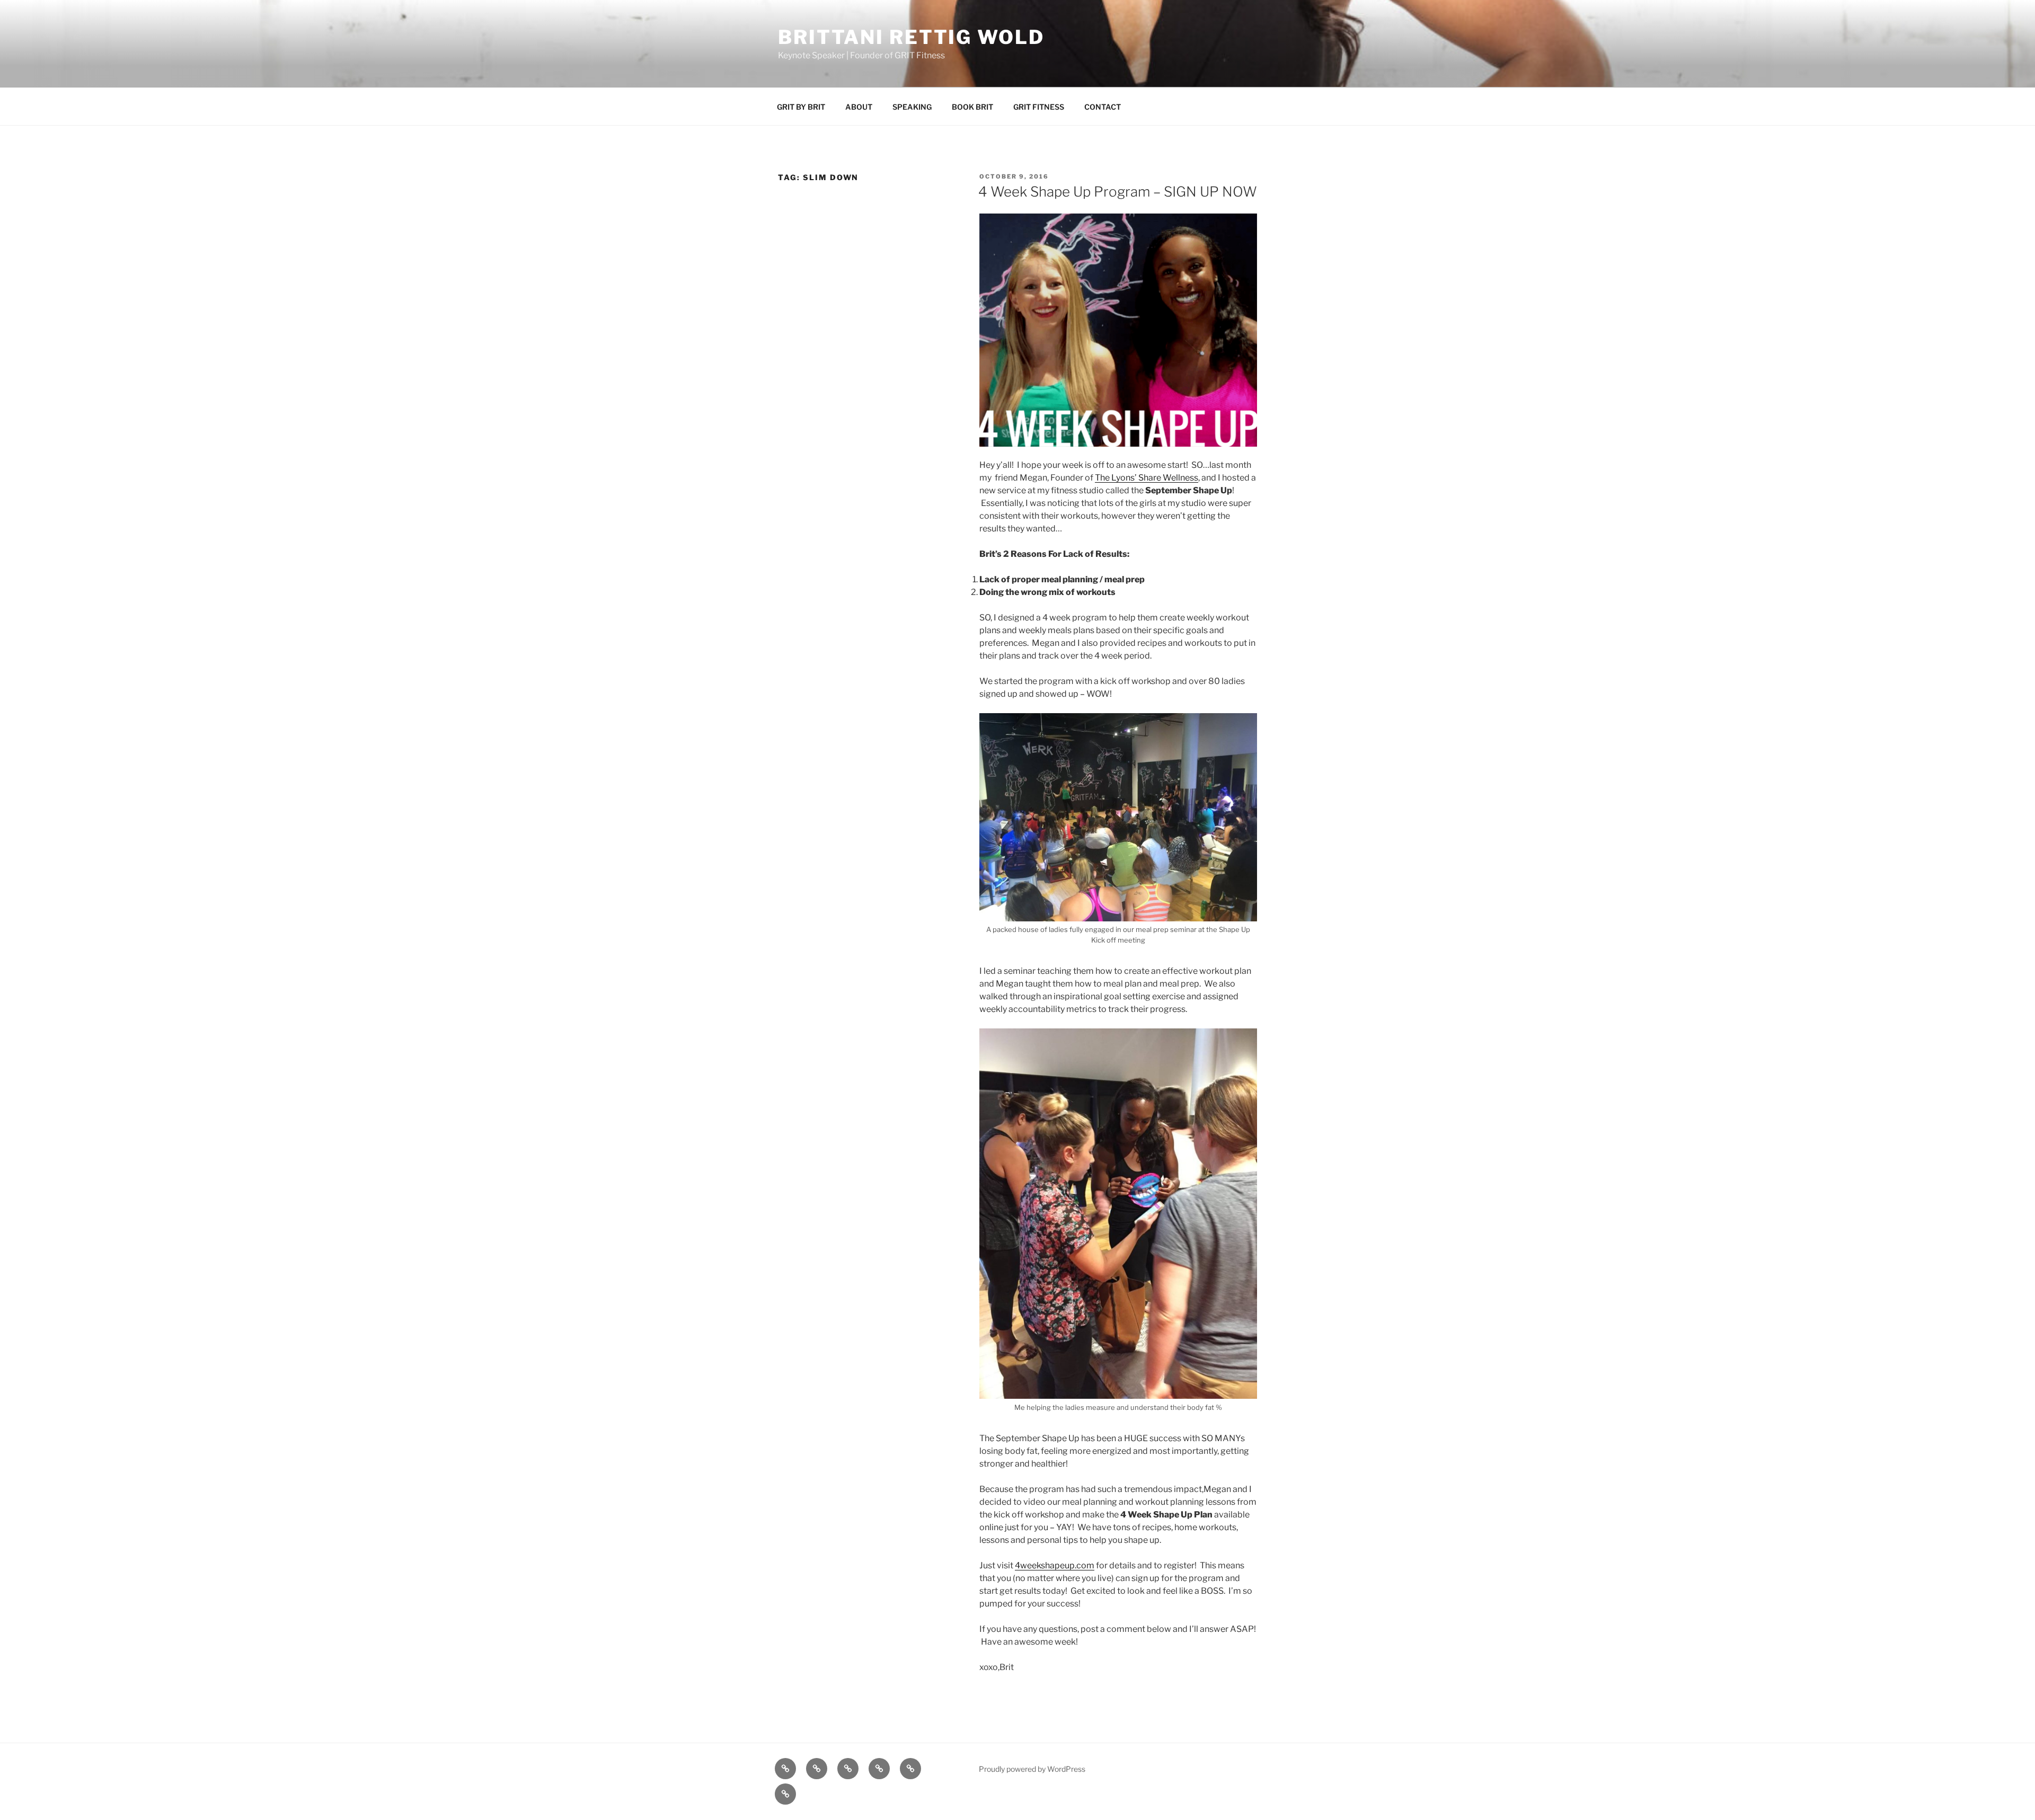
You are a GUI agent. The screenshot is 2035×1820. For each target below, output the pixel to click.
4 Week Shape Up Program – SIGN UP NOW (1118, 192)
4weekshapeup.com (1055, 1565)
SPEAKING (912, 107)
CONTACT (1103, 107)
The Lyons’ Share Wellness (1147, 478)
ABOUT (859, 107)
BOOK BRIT (972, 107)
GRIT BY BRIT (801, 107)
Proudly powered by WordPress (1032, 1769)
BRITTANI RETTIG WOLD (911, 37)
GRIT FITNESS (1039, 107)
